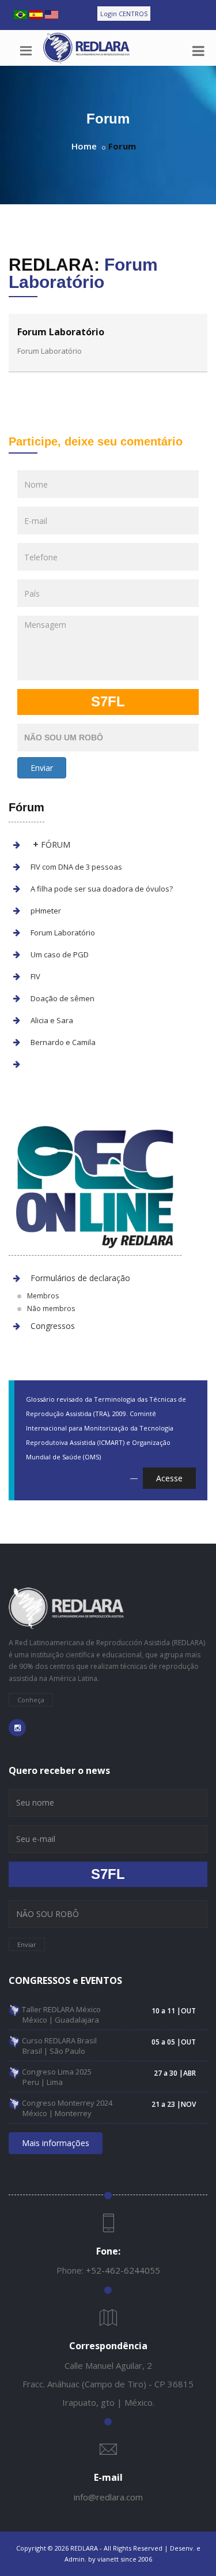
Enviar (42, 768)
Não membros (51, 1308)
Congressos (53, 1326)
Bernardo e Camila (63, 1042)
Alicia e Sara (52, 1020)
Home (84, 146)
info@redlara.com (108, 2497)
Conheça (31, 1700)
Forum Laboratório (63, 933)
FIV (35, 976)
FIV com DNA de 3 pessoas (76, 867)
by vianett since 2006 (120, 2559)
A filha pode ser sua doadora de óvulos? (102, 889)
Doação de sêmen (62, 998)
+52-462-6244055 (123, 2270)
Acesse (169, 1478)
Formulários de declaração (80, 1278)
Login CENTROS (124, 14)
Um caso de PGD (60, 954)
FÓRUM (52, 845)
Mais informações (56, 2143)
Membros (43, 1296)
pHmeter (46, 911)
